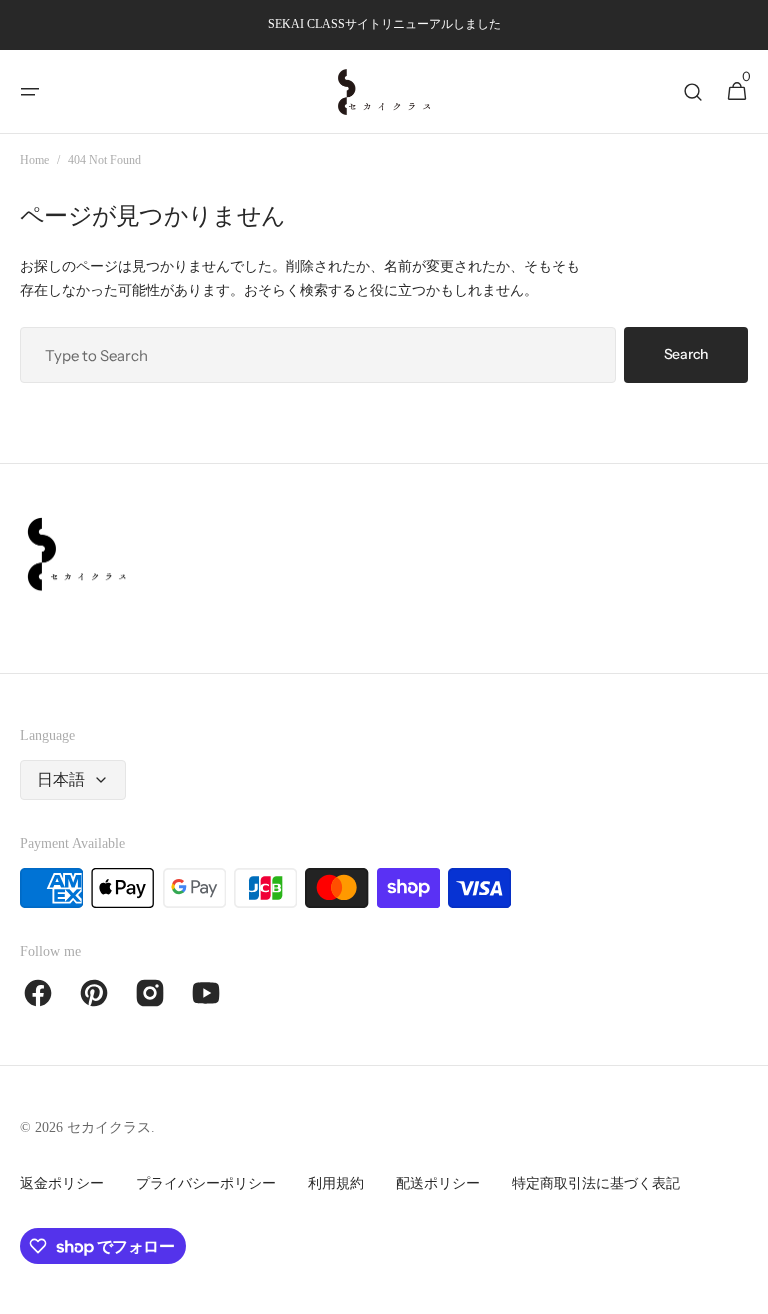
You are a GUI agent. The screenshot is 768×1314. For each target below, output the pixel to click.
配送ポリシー (438, 1183)
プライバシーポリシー (206, 1183)
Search (686, 354)
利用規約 (336, 1183)
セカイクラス (109, 1127)
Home (34, 160)
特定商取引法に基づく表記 (596, 1183)
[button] (30, 92)
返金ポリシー (62, 1183)
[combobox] (318, 355)
